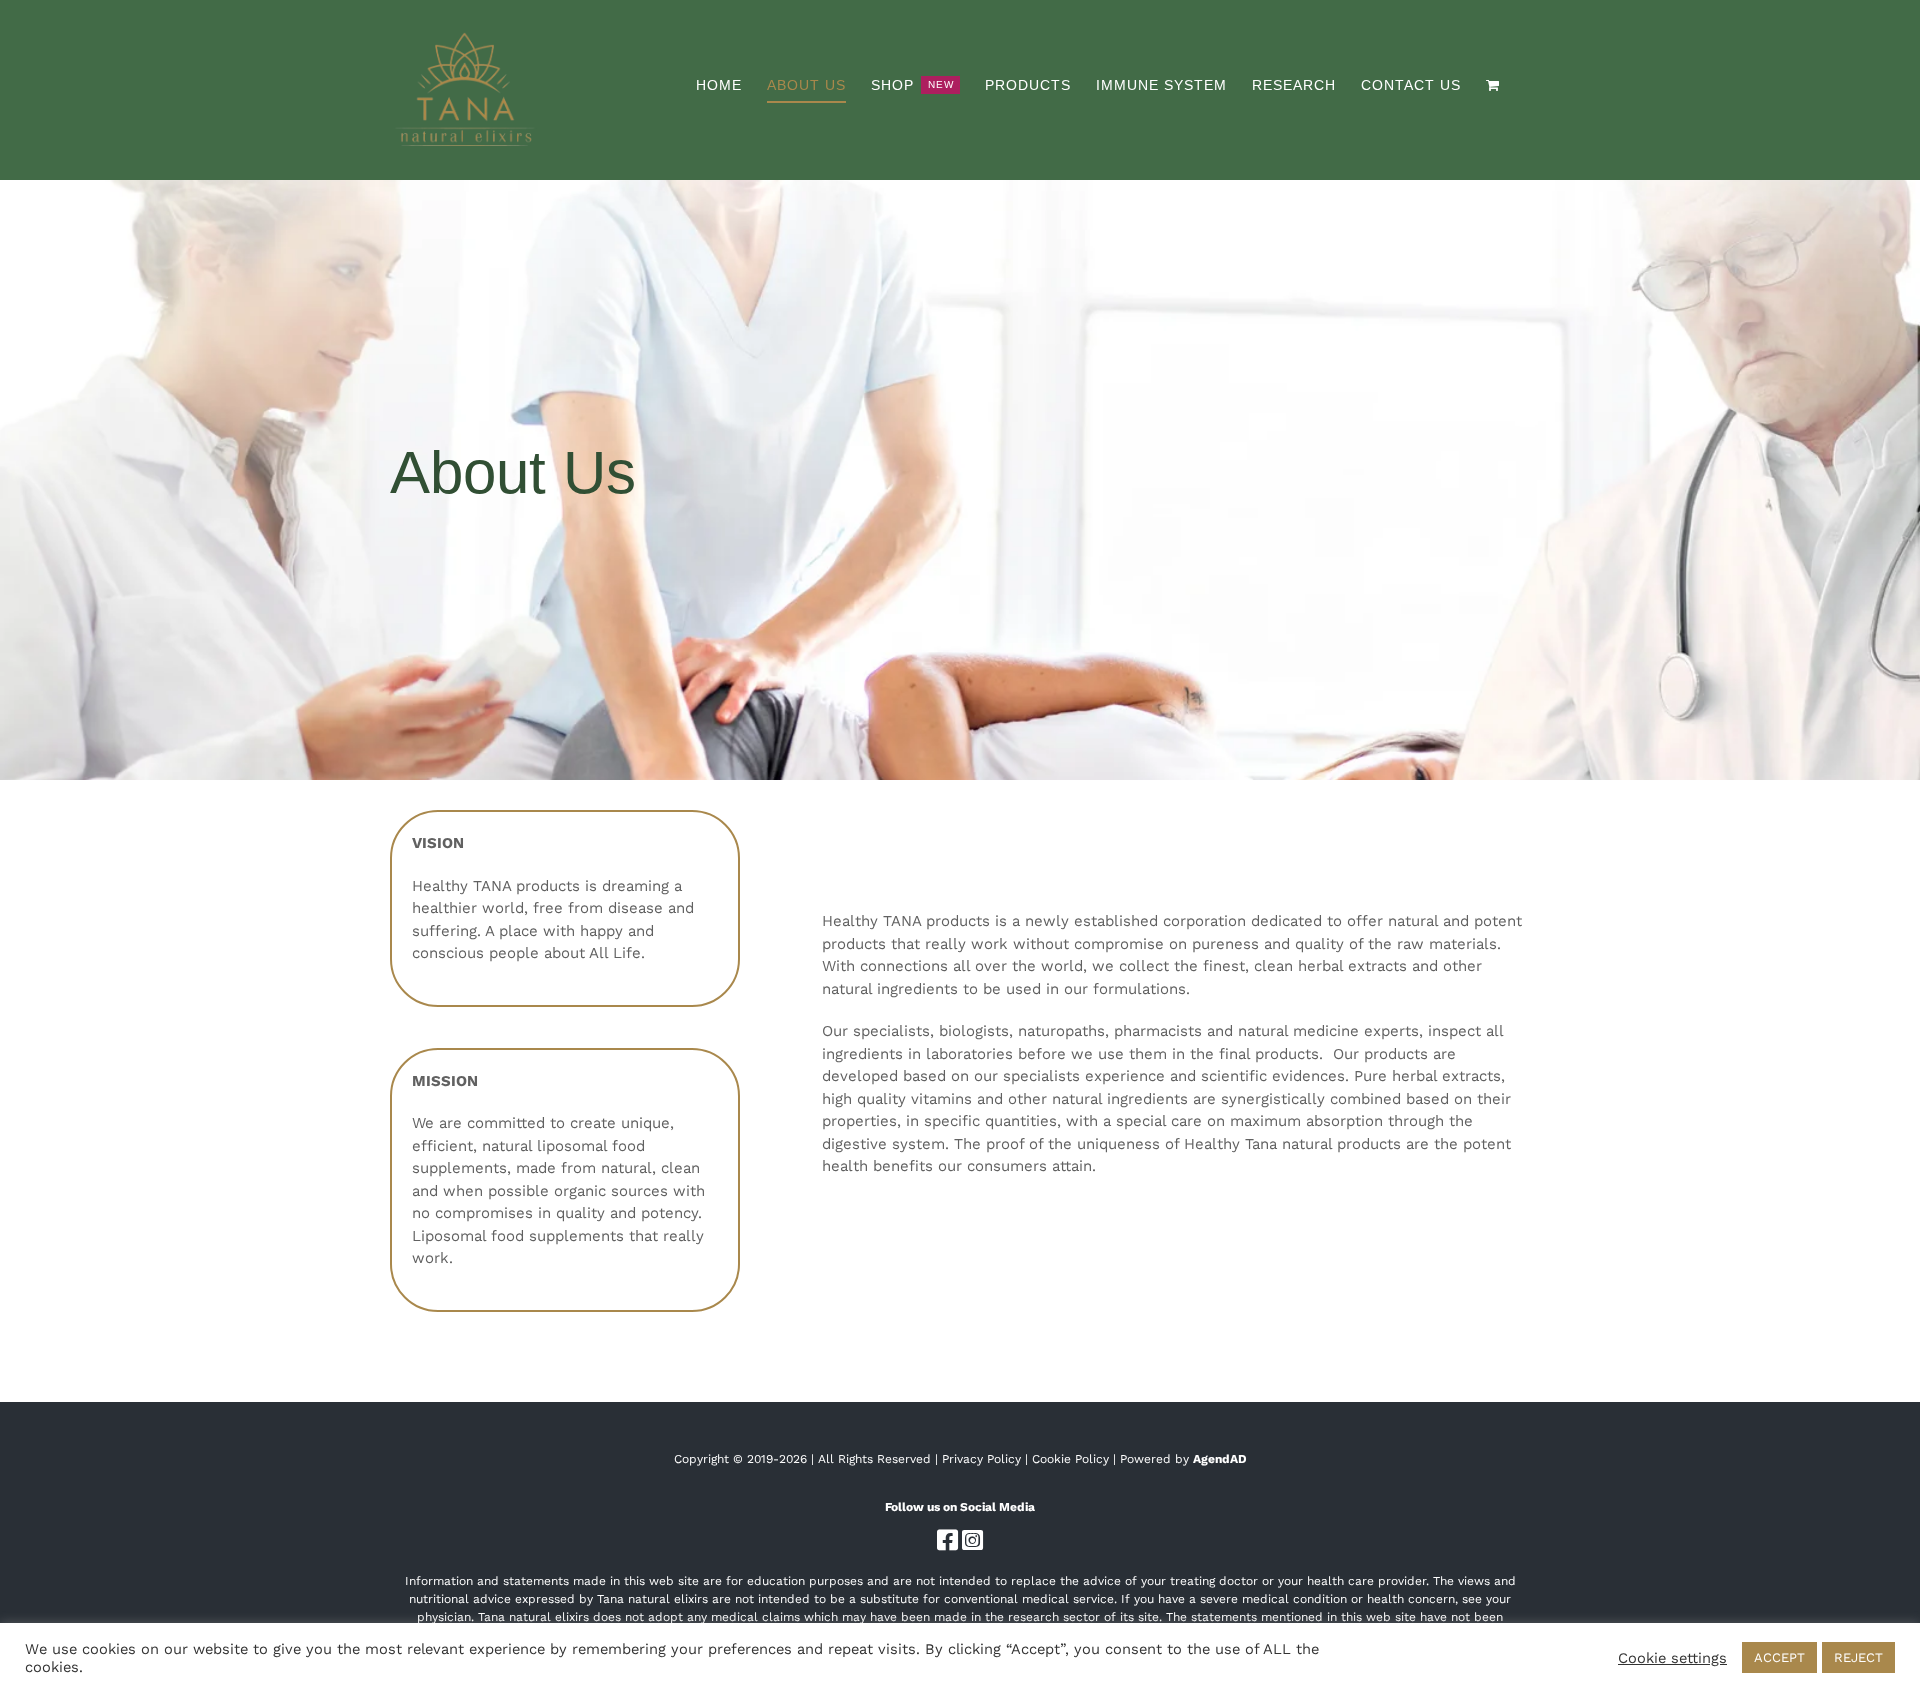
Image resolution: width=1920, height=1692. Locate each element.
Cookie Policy (1070, 1459)
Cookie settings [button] (1672, 1658)
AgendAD (1220, 1459)
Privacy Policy (981, 1459)
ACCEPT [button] (1779, 1657)
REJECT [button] (1858, 1657)
